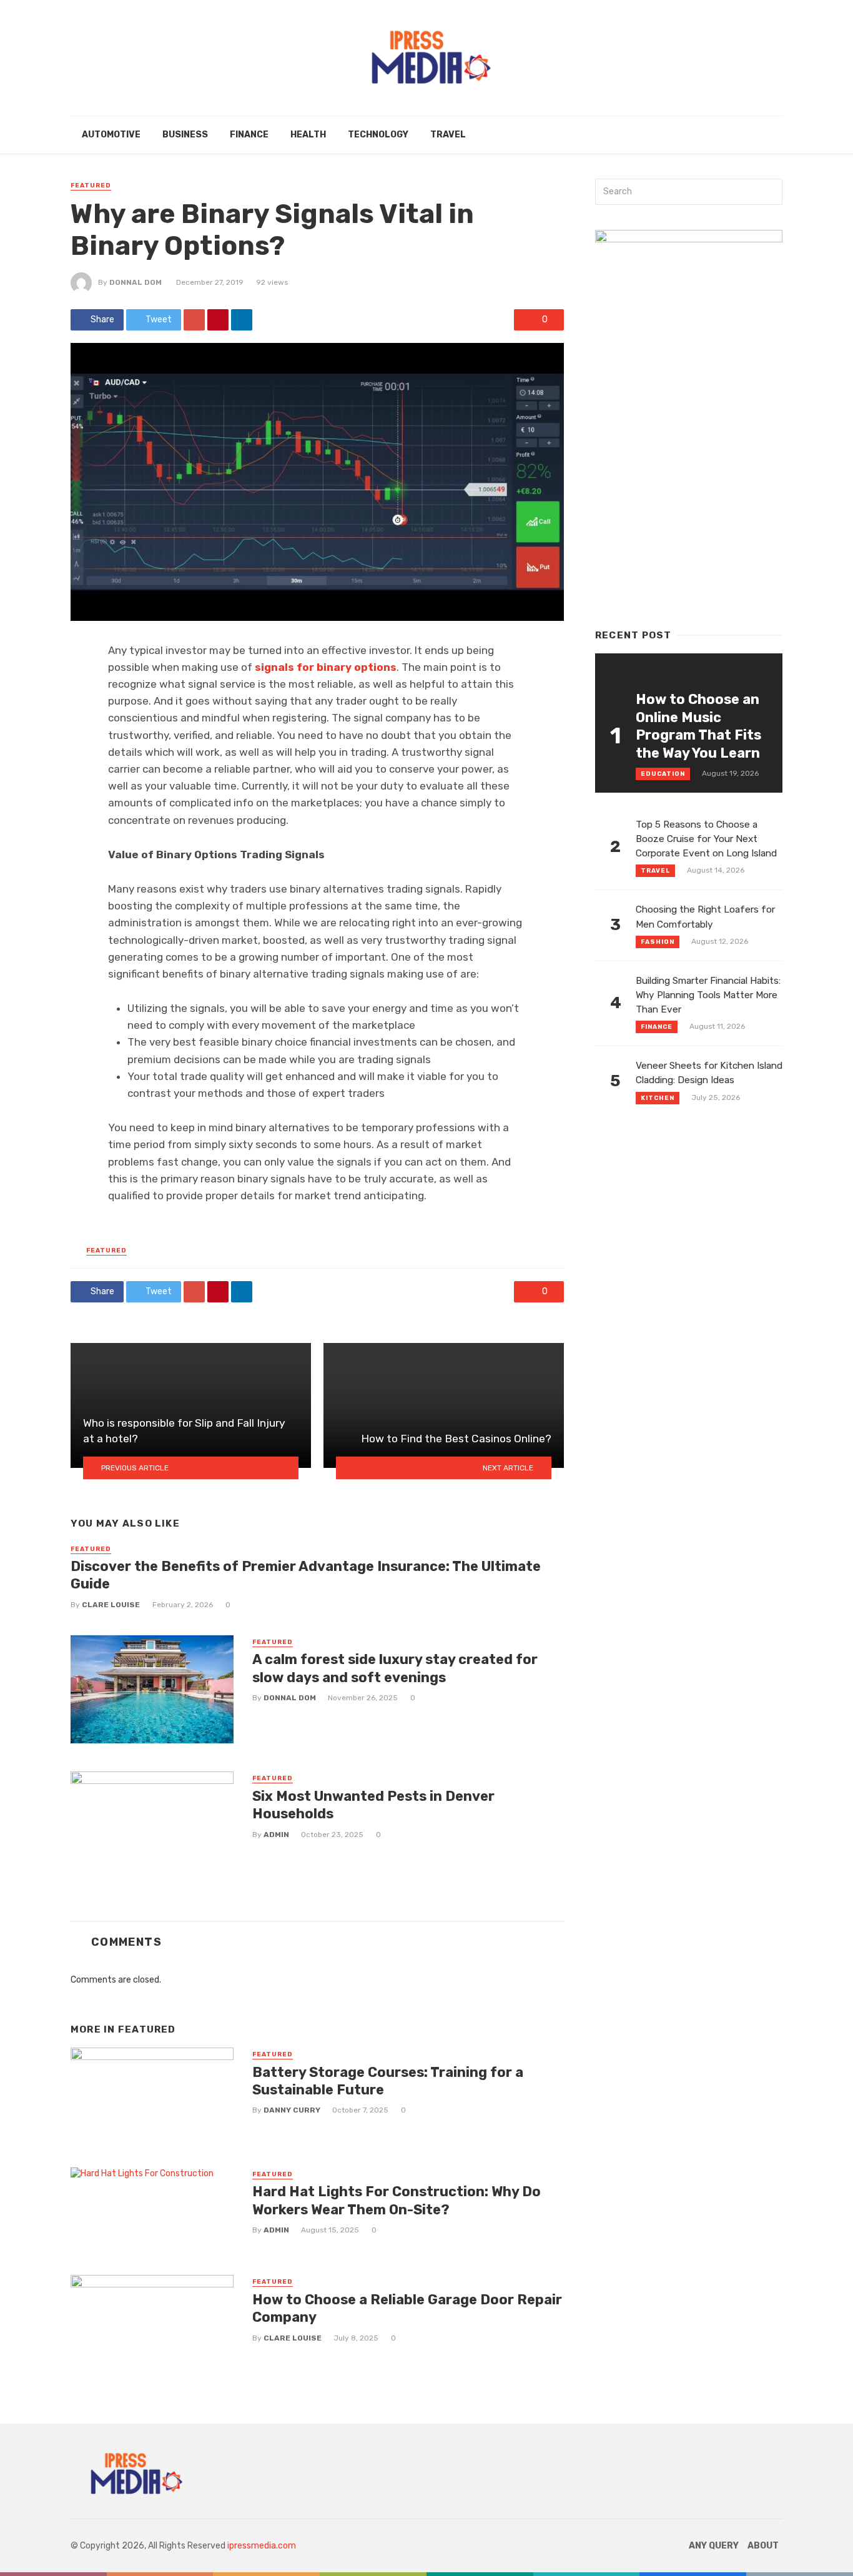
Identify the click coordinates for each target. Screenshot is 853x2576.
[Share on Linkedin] (242, 320)
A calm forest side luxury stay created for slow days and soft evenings (395, 1668)
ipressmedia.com (262, 2546)
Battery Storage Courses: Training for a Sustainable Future (388, 2081)
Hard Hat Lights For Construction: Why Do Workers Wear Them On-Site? (397, 2200)
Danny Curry (292, 2110)
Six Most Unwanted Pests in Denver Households (373, 1805)
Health (308, 135)
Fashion (658, 942)
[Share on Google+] (194, 320)
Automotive (111, 135)
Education (663, 774)
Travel (448, 135)
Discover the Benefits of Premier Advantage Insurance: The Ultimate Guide (306, 1575)
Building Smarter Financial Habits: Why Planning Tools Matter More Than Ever (708, 995)
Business (185, 135)
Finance (249, 135)
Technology (378, 135)
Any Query (714, 2546)
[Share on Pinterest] (218, 320)
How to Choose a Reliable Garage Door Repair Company (407, 2308)
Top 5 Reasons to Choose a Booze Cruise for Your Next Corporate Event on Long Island (706, 839)
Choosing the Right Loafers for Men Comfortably (705, 917)
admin (276, 1835)
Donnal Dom (136, 282)
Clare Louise (111, 1605)
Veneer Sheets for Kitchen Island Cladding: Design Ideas (709, 1073)
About (763, 2546)
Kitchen (658, 1098)
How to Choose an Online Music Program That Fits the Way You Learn (698, 726)
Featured (91, 186)
